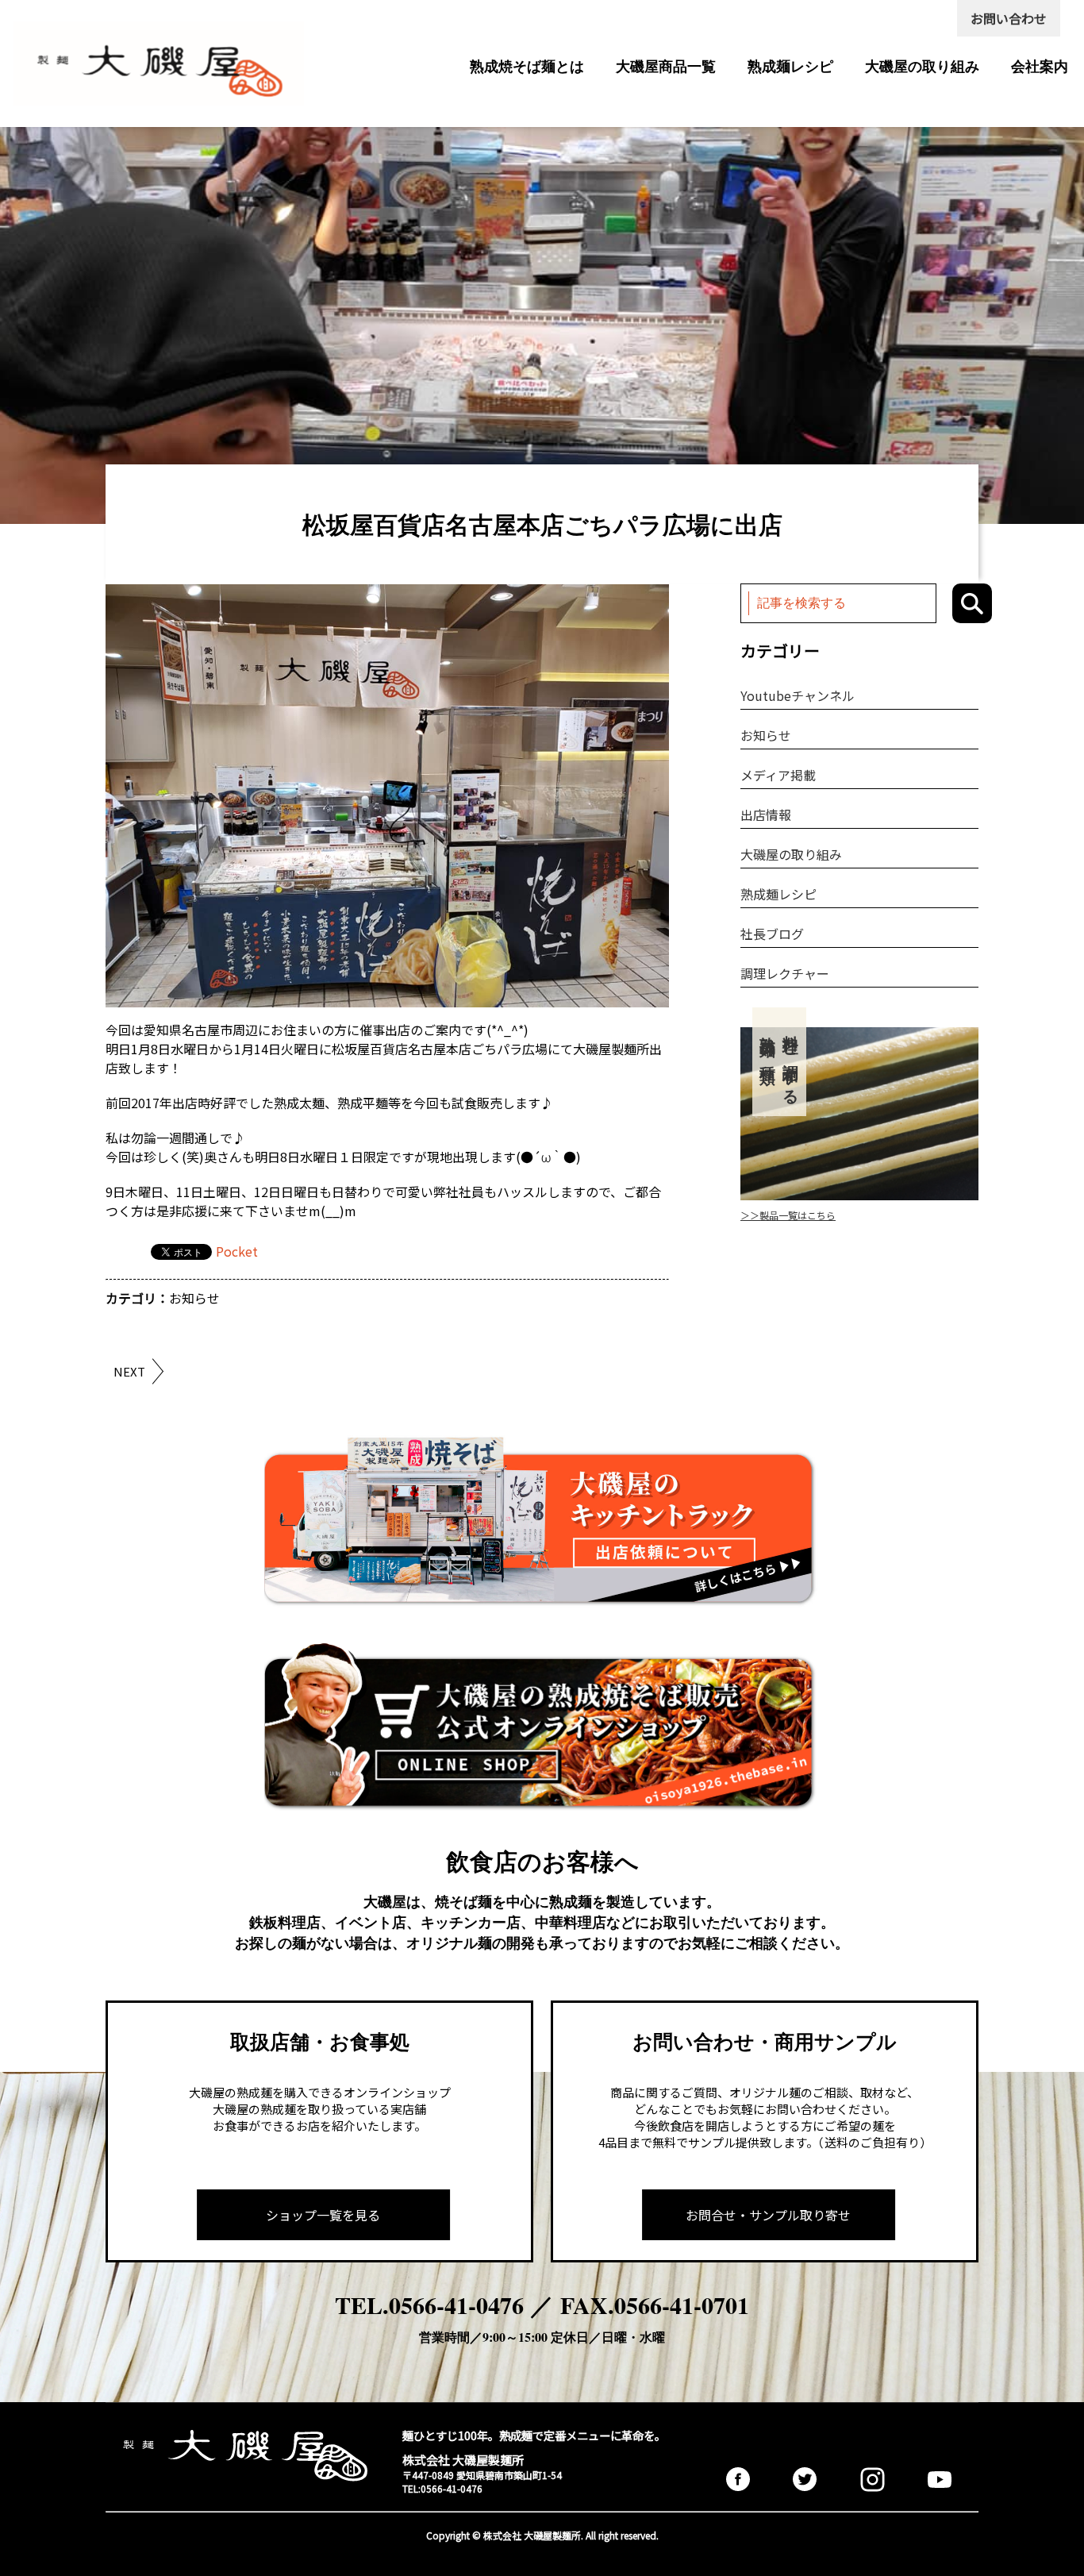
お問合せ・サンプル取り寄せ (768, 2215)
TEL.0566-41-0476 (429, 2305)
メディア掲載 (778, 775)
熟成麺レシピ (790, 66)
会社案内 (1040, 66)
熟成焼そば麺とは (527, 66)
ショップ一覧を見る (323, 2215)
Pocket (237, 1251)
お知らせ (194, 1298)
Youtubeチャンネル (798, 695)
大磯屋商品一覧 (666, 66)
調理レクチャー (785, 973)
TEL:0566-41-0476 (442, 2488)
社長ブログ (772, 934)
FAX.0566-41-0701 (655, 2305)
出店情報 (766, 814)
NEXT (129, 1371)
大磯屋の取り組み (922, 66)
